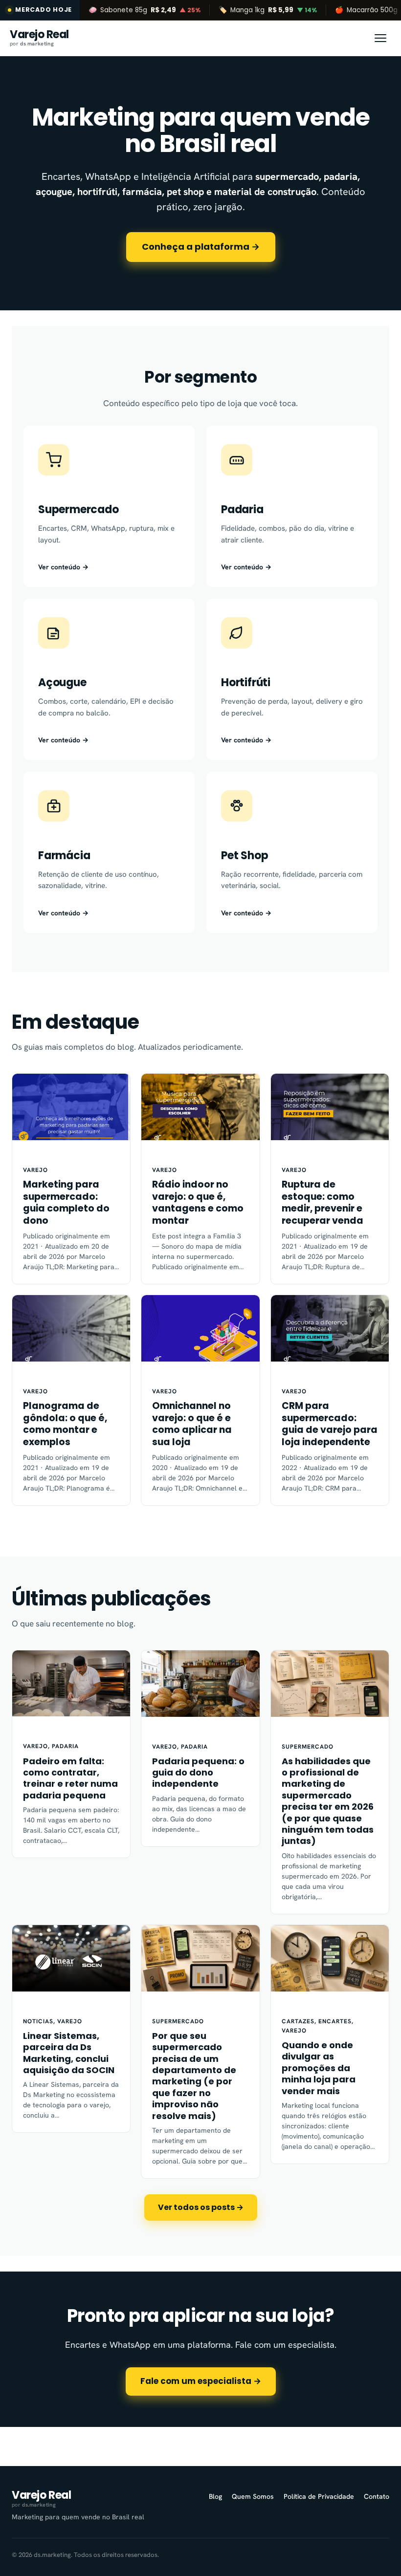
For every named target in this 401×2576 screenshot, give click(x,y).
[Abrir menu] (380, 38)
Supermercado (308, 1747)
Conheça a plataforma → (201, 247)
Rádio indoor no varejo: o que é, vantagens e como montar (198, 1203)
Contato (377, 2496)
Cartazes (298, 2021)
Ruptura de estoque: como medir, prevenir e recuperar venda (323, 1203)
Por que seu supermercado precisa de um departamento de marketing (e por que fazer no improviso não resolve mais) (194, 2076)
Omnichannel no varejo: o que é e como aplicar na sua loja (192, 1424)
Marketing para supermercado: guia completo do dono (66, 1203)
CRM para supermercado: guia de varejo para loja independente (330, 1424)
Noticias (38, 2021)
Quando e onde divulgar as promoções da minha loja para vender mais (319, 2068)
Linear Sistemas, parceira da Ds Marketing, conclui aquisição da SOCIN (69, 2053)
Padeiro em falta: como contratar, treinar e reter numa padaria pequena (70, 1778)
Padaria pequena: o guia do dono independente (198, 1773)
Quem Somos (253, 2496)
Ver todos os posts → (201, 2207)
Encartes (335, 2021)
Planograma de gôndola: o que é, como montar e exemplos (65, 1424)
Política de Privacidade (319, 2496)
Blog (215, 2496)
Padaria (65, 1746)
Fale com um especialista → (201, 2381)
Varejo (35, 1170)
